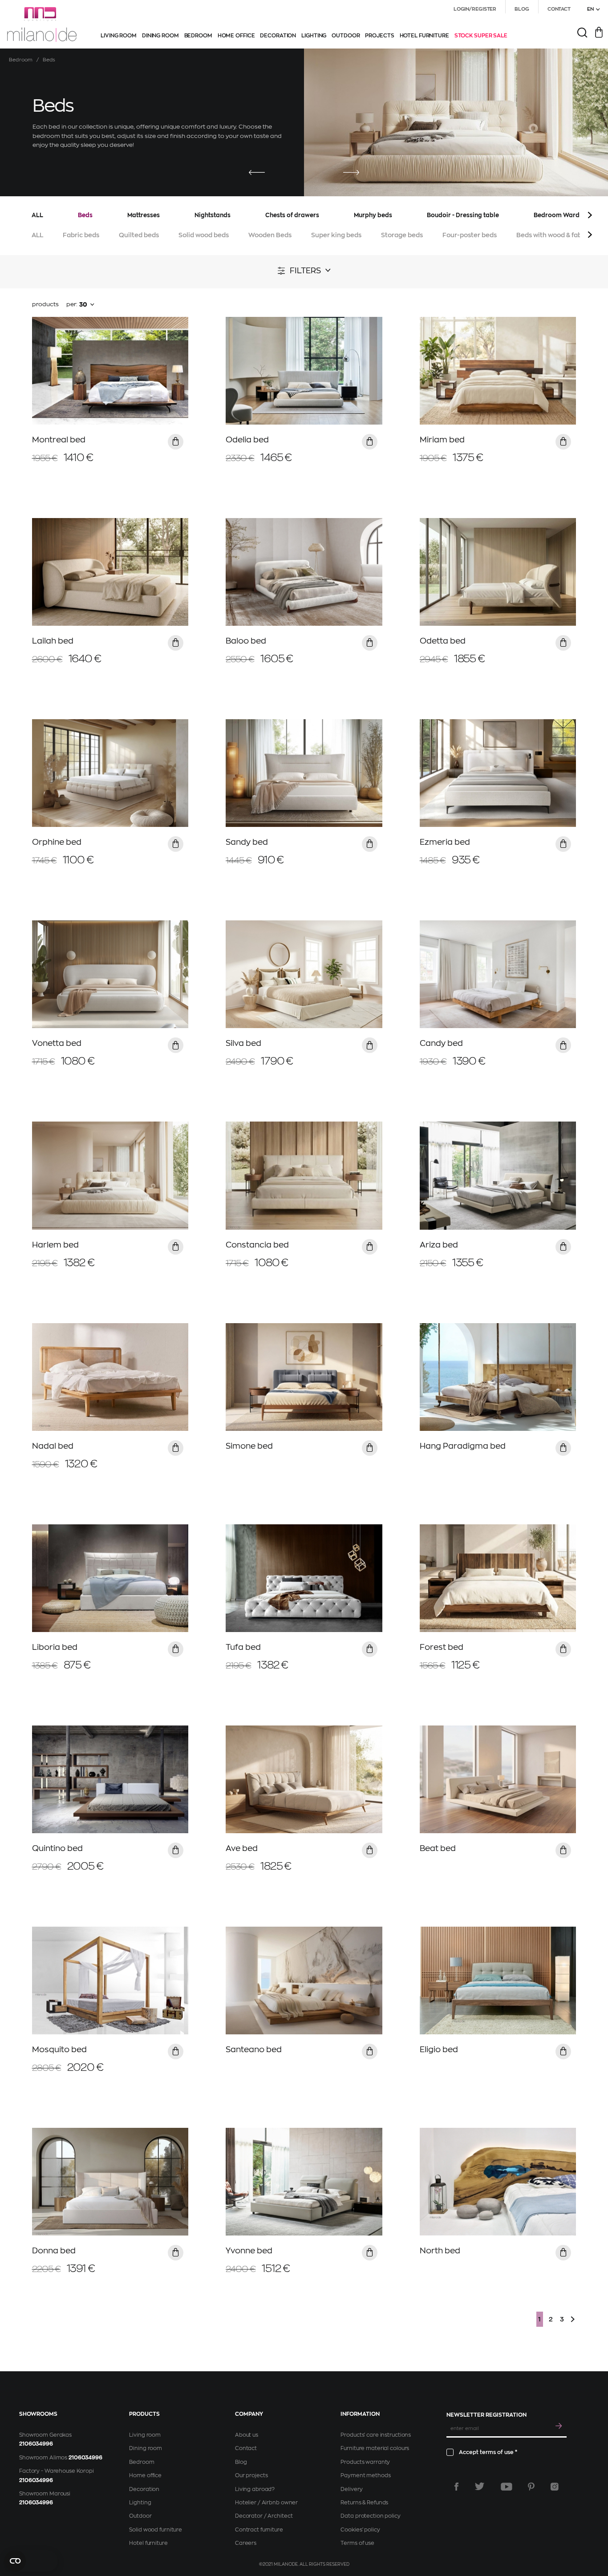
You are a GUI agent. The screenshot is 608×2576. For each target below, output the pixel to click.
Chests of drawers (292, 215)
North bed (440, 2251)
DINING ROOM (160, 36)
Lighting (140, 2503)
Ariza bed (439, 1245)
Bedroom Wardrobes (565, 215)
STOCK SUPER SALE (481, 36)
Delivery (351, 2489)
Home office (145, 2475)
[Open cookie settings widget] (31, 2561)
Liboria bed (55, 1647)
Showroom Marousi (45, 2494)
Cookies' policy (360, 2530)
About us (247, 2435)
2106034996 (36, 2444)
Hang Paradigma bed (463, 1446)
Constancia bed (257, 1245)
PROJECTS (379, 36)
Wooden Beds (270, 235)
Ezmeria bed (445, 842)
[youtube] (507, 2487)
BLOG (522, 9)
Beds (85, 215)
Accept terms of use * (488, 2452)
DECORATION (278, 36)
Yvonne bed (249, 2251)
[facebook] (456, 2487)
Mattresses (144, 215)
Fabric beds (81, 235)
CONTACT (559, 9)
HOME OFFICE (236, 36)
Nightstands (213, 215)
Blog (241, 2462)
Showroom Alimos (43, 2458)
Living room (145, 2435)
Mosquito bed (59, 2049)
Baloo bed (246, 641)
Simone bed (249, 1446)
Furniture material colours (375, 2448)
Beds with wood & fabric (553, 235)
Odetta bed (443, 641)
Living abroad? (255, 2489)
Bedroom (21, 60)
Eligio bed (439, 2049)
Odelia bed (247, 440)
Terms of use (357, 2543)
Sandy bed (247, 842)
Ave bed (242, 1848)
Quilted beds (139, 235)
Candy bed (441, 1043)
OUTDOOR (346, 36)
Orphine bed (57, 842)
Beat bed (438, 1848)
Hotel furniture (148, 2543)
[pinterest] (531, 2487)
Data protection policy (370, 2516)
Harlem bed (55, 1245)
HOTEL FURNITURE (424, 36)
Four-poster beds (470, 235)
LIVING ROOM (119, 36)
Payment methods (365, 2475)
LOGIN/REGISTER (475, 9)
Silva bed (243, 1043)
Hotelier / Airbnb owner (266, 2503)
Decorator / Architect (264, 2516)
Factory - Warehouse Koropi (57, 2471)
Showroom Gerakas (45, 2435)
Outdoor (140, 2516)
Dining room (146, 2448)
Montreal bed (59, 440)
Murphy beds (373, 215)
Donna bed (54, 2251)
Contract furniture (259, 2530)
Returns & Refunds (364, 2503)
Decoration (144, 2489)
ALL (37, 215)
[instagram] (555, 2487)
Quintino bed (57, 1848)
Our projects (251, 2475)
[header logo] (42, 24)
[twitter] (480, 2487)
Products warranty (365, 2462)
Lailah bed (53, 641)
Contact (246, 2448)
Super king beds (336, 235)
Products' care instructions (376, 2435)
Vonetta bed (57, 1043)
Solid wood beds (204, 235)
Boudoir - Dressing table (463, 215)
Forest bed (442, 1647)
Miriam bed (442, 440)
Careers (246, 2543)
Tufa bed (243, 1647)
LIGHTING (314, 36)
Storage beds (402, 235)
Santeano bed (254, 2049)
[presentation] (257, 173)
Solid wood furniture (156, 2530)
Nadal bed (53, 1446)
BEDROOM (198, 36)
